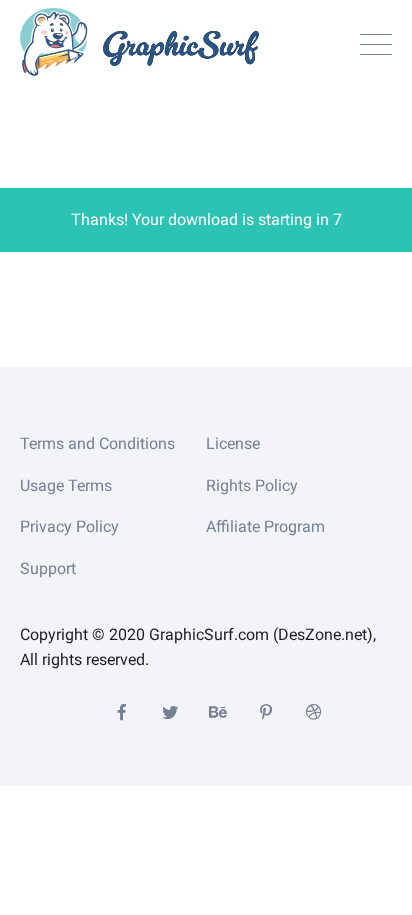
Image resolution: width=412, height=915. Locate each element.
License (233, 443)
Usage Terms (66, 485)
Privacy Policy (69, 526)
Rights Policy (252, 485)
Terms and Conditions (97, 443)
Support (48, 568)
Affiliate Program (265, 526)
